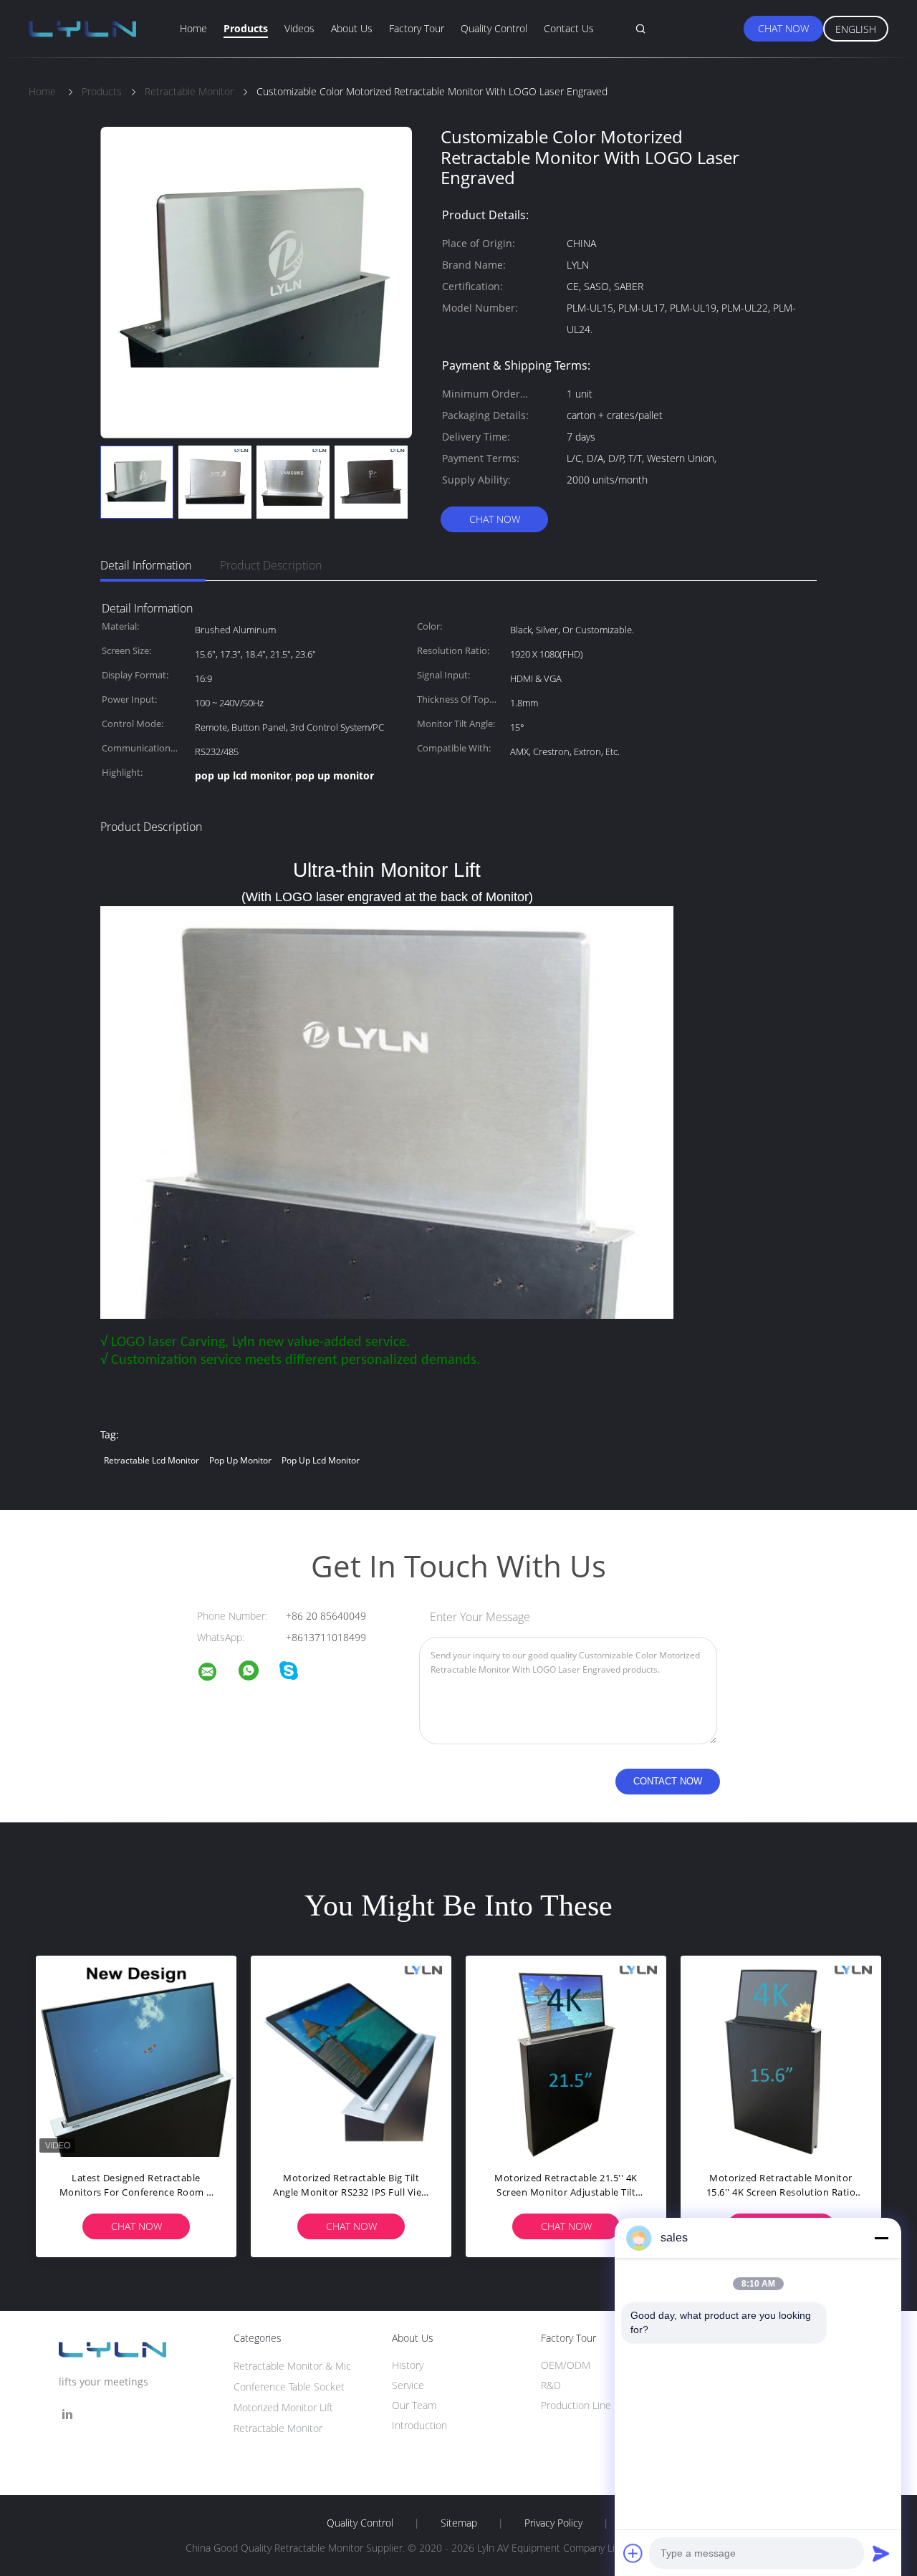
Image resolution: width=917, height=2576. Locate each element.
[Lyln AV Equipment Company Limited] (216, 1674)
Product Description (271, 565)
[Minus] (881, 2238)
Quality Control (494, 28)
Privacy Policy (553, 2523)
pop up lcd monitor (321, 1460)
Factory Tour (417, 28)
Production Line (576, 2405)
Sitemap (459, 2523)
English (856, 29)
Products (246, 28)
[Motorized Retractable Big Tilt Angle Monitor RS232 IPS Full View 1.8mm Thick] (351, 2056)
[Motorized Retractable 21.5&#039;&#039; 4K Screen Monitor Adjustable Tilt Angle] (566, 2056)
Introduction (419, 2425)
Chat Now (783, 28)
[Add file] (633, 2553)
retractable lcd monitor (152, 1460)
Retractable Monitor (278, 2428)
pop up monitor (240, 1460)
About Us (352, 28)
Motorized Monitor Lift (283, 2407)
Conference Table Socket (289, 2387)
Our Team (414, 2405)
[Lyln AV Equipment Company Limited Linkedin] (67, 2414)
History (408, 2365)
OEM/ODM (566, 2365)
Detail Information (146, 565)
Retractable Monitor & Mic (292, 2366)
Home (193, 28)
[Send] (881, 2553)
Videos (299, 28)
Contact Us (569, 28)
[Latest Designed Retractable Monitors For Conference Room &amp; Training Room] (136, 2056)
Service (408, 2385)
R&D (551, 2385)
